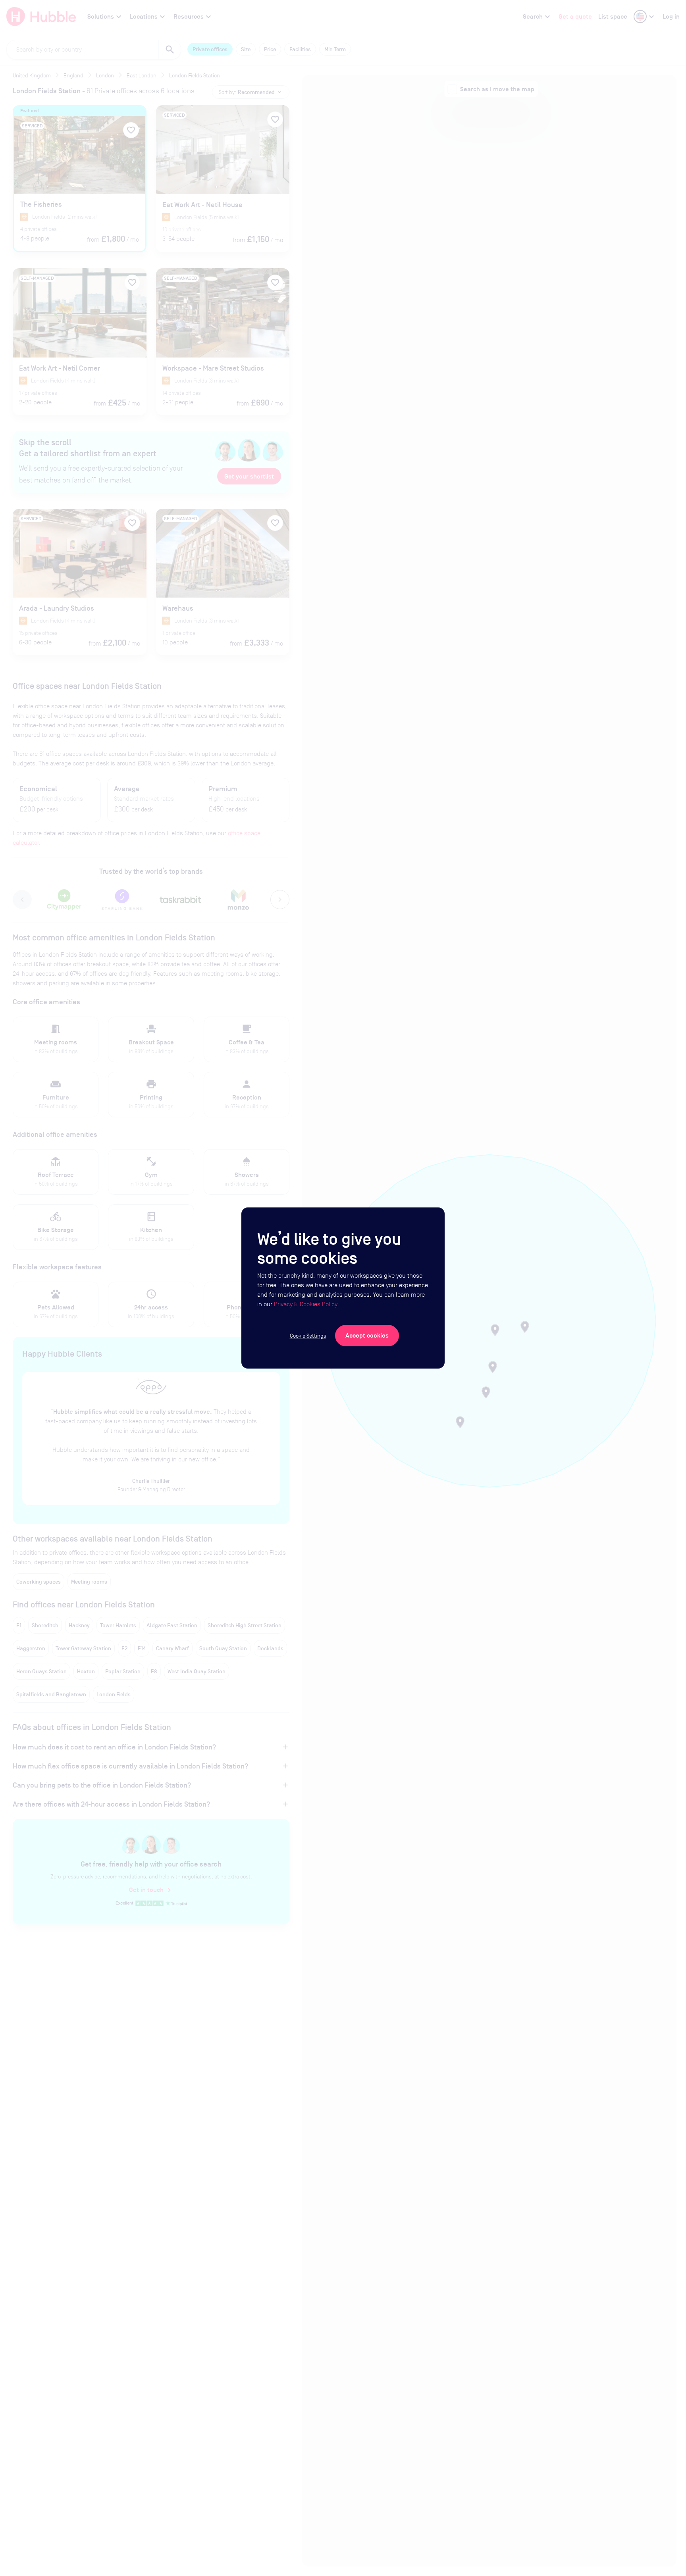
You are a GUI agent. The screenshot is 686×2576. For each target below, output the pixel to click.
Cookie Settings (308, 1336)
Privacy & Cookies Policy (305, 1304)
